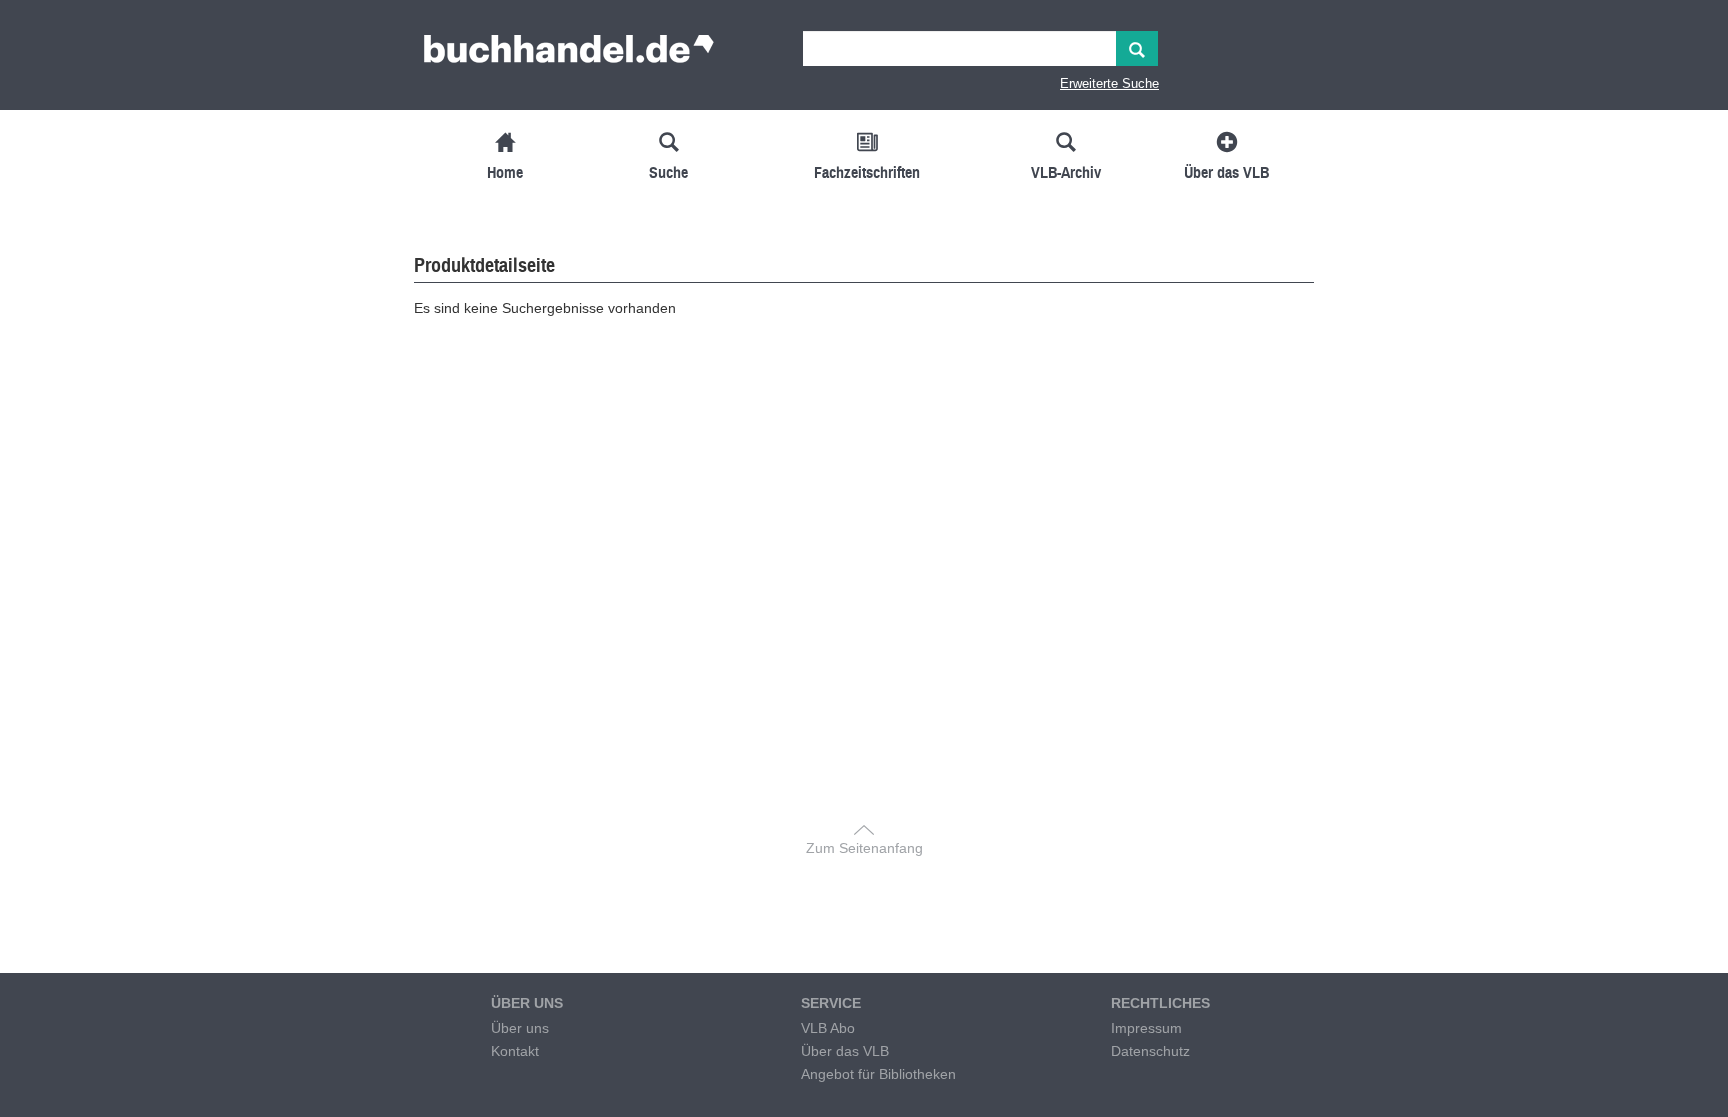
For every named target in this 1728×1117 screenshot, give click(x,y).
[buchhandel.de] (569, 55)
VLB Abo (828, 1028)
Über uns (520, 1028)
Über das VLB (845, 1051)
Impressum (1146, 1028)
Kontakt (515, 1051)
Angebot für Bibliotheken (878, 1074)
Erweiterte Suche (1109, 83)
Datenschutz (1150, 1051)
